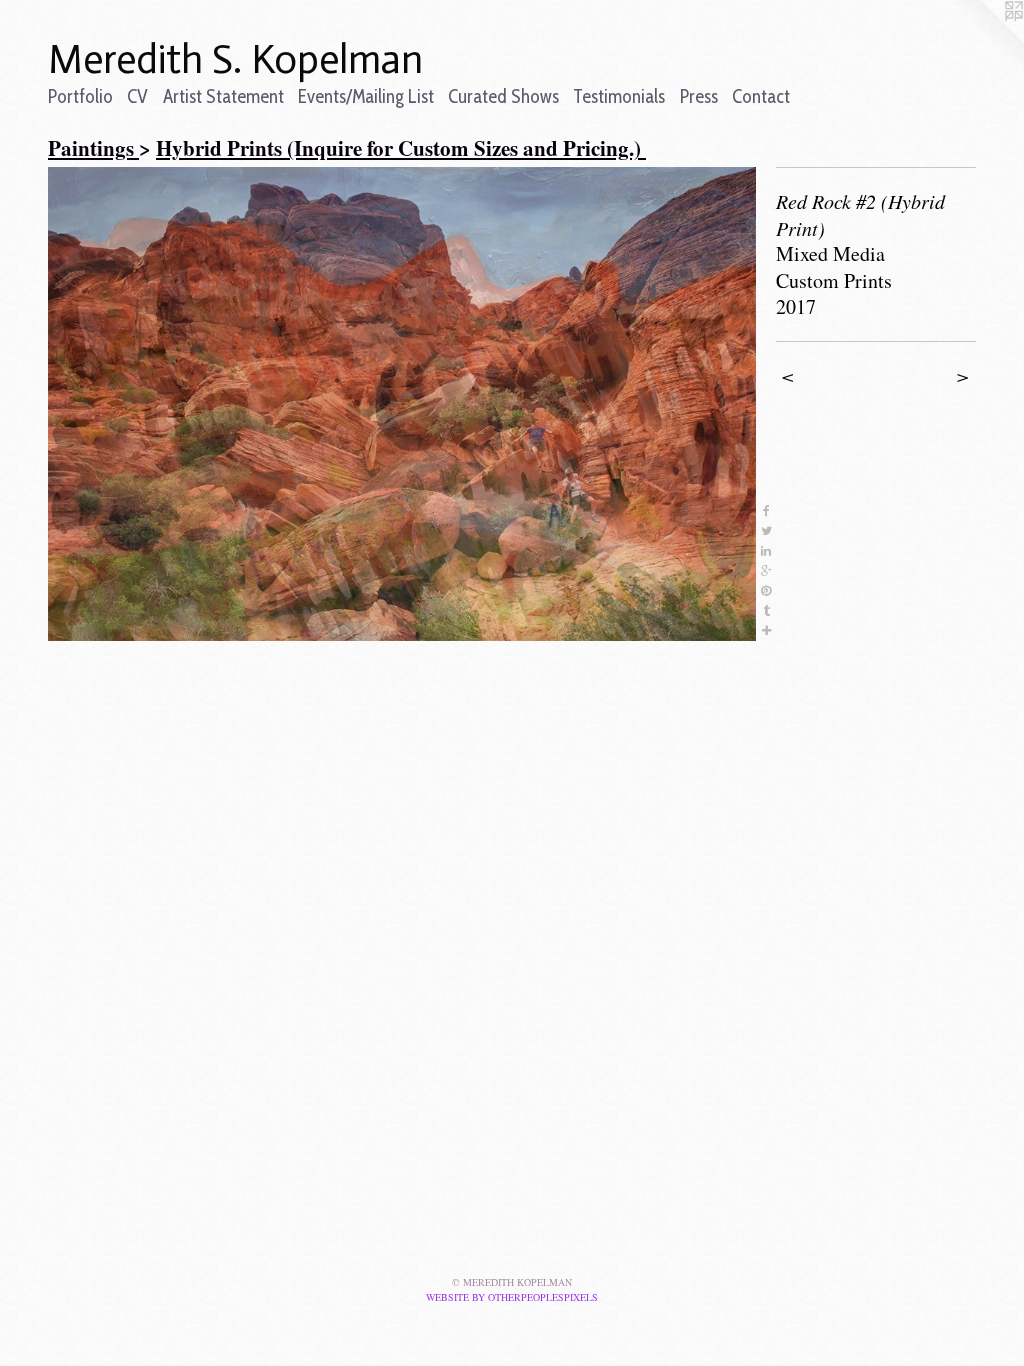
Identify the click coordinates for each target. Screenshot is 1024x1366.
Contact (761, 96)
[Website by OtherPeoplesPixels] (984, 40)
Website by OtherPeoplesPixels (512, 1297)
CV (137, 96)
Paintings (93, 148)
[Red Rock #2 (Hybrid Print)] (402, 404)
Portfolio (80, 96)
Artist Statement (223, 96)
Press (699, 96)
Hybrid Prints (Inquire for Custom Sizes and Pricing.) (401, 148)
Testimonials (619, 96)
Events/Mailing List (366, 96)
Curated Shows (503, 96)
